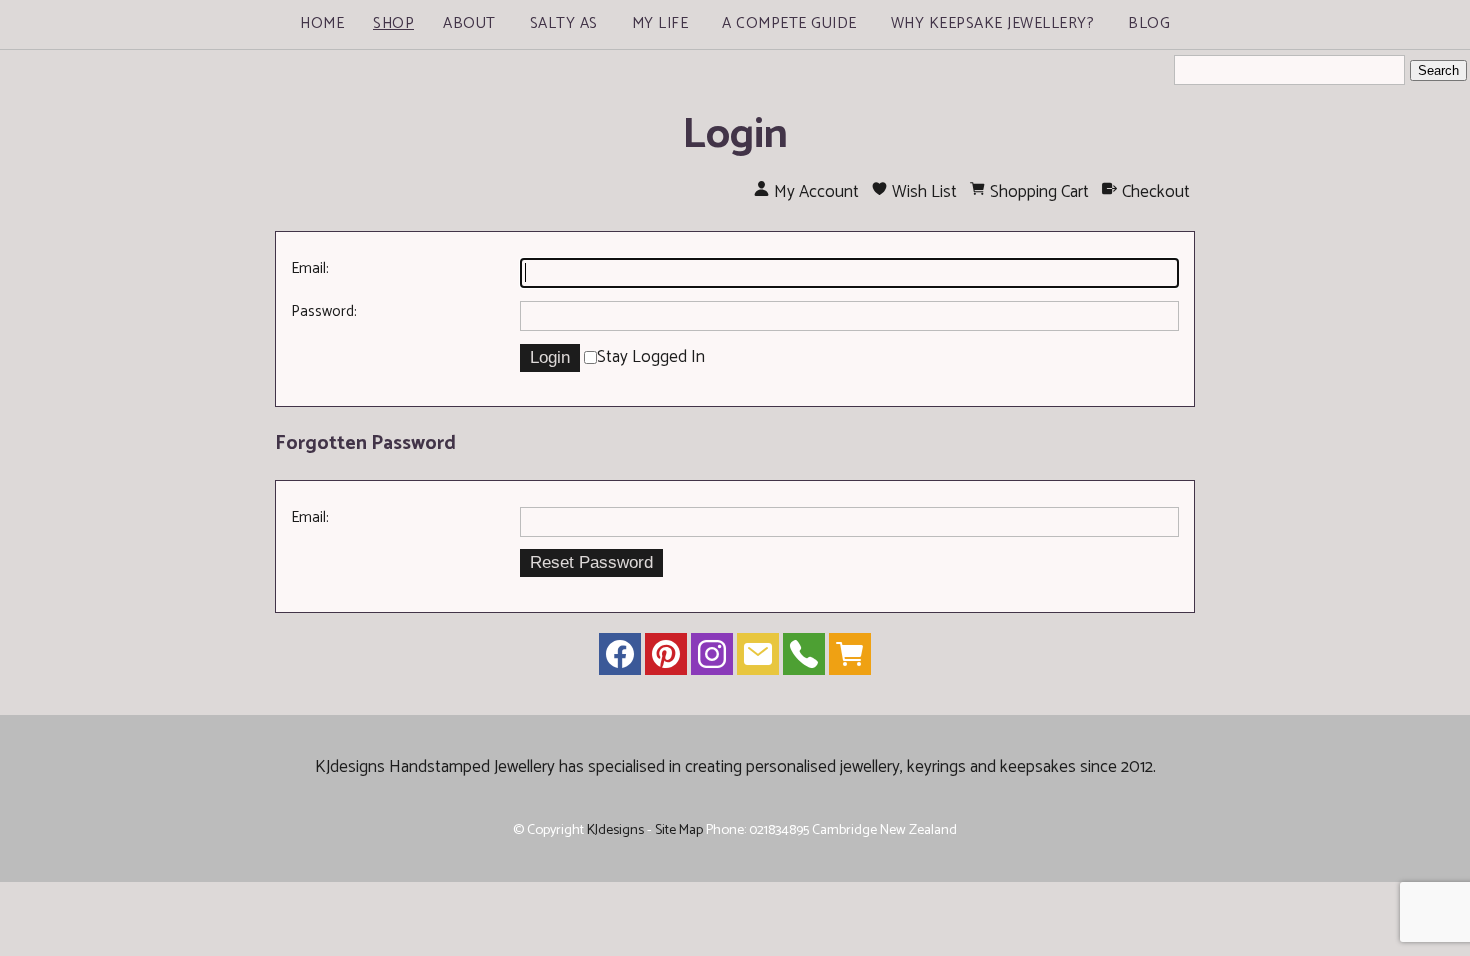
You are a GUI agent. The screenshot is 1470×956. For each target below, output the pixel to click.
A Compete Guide (789, 23)
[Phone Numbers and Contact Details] (804, 659)
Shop (393, 23)
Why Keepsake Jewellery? (993, 23)
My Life (660, 23)
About (469, 23)
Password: (324, 311)
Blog (1149, 23)
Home (322, 23)
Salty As (564, 23)
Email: (310, 268)
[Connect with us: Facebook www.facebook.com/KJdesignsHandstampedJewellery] (620, 659)
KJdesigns (615, 830)
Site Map (679, 830)
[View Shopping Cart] (850, 659)
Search (1438, 70)
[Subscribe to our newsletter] (758, 659)
